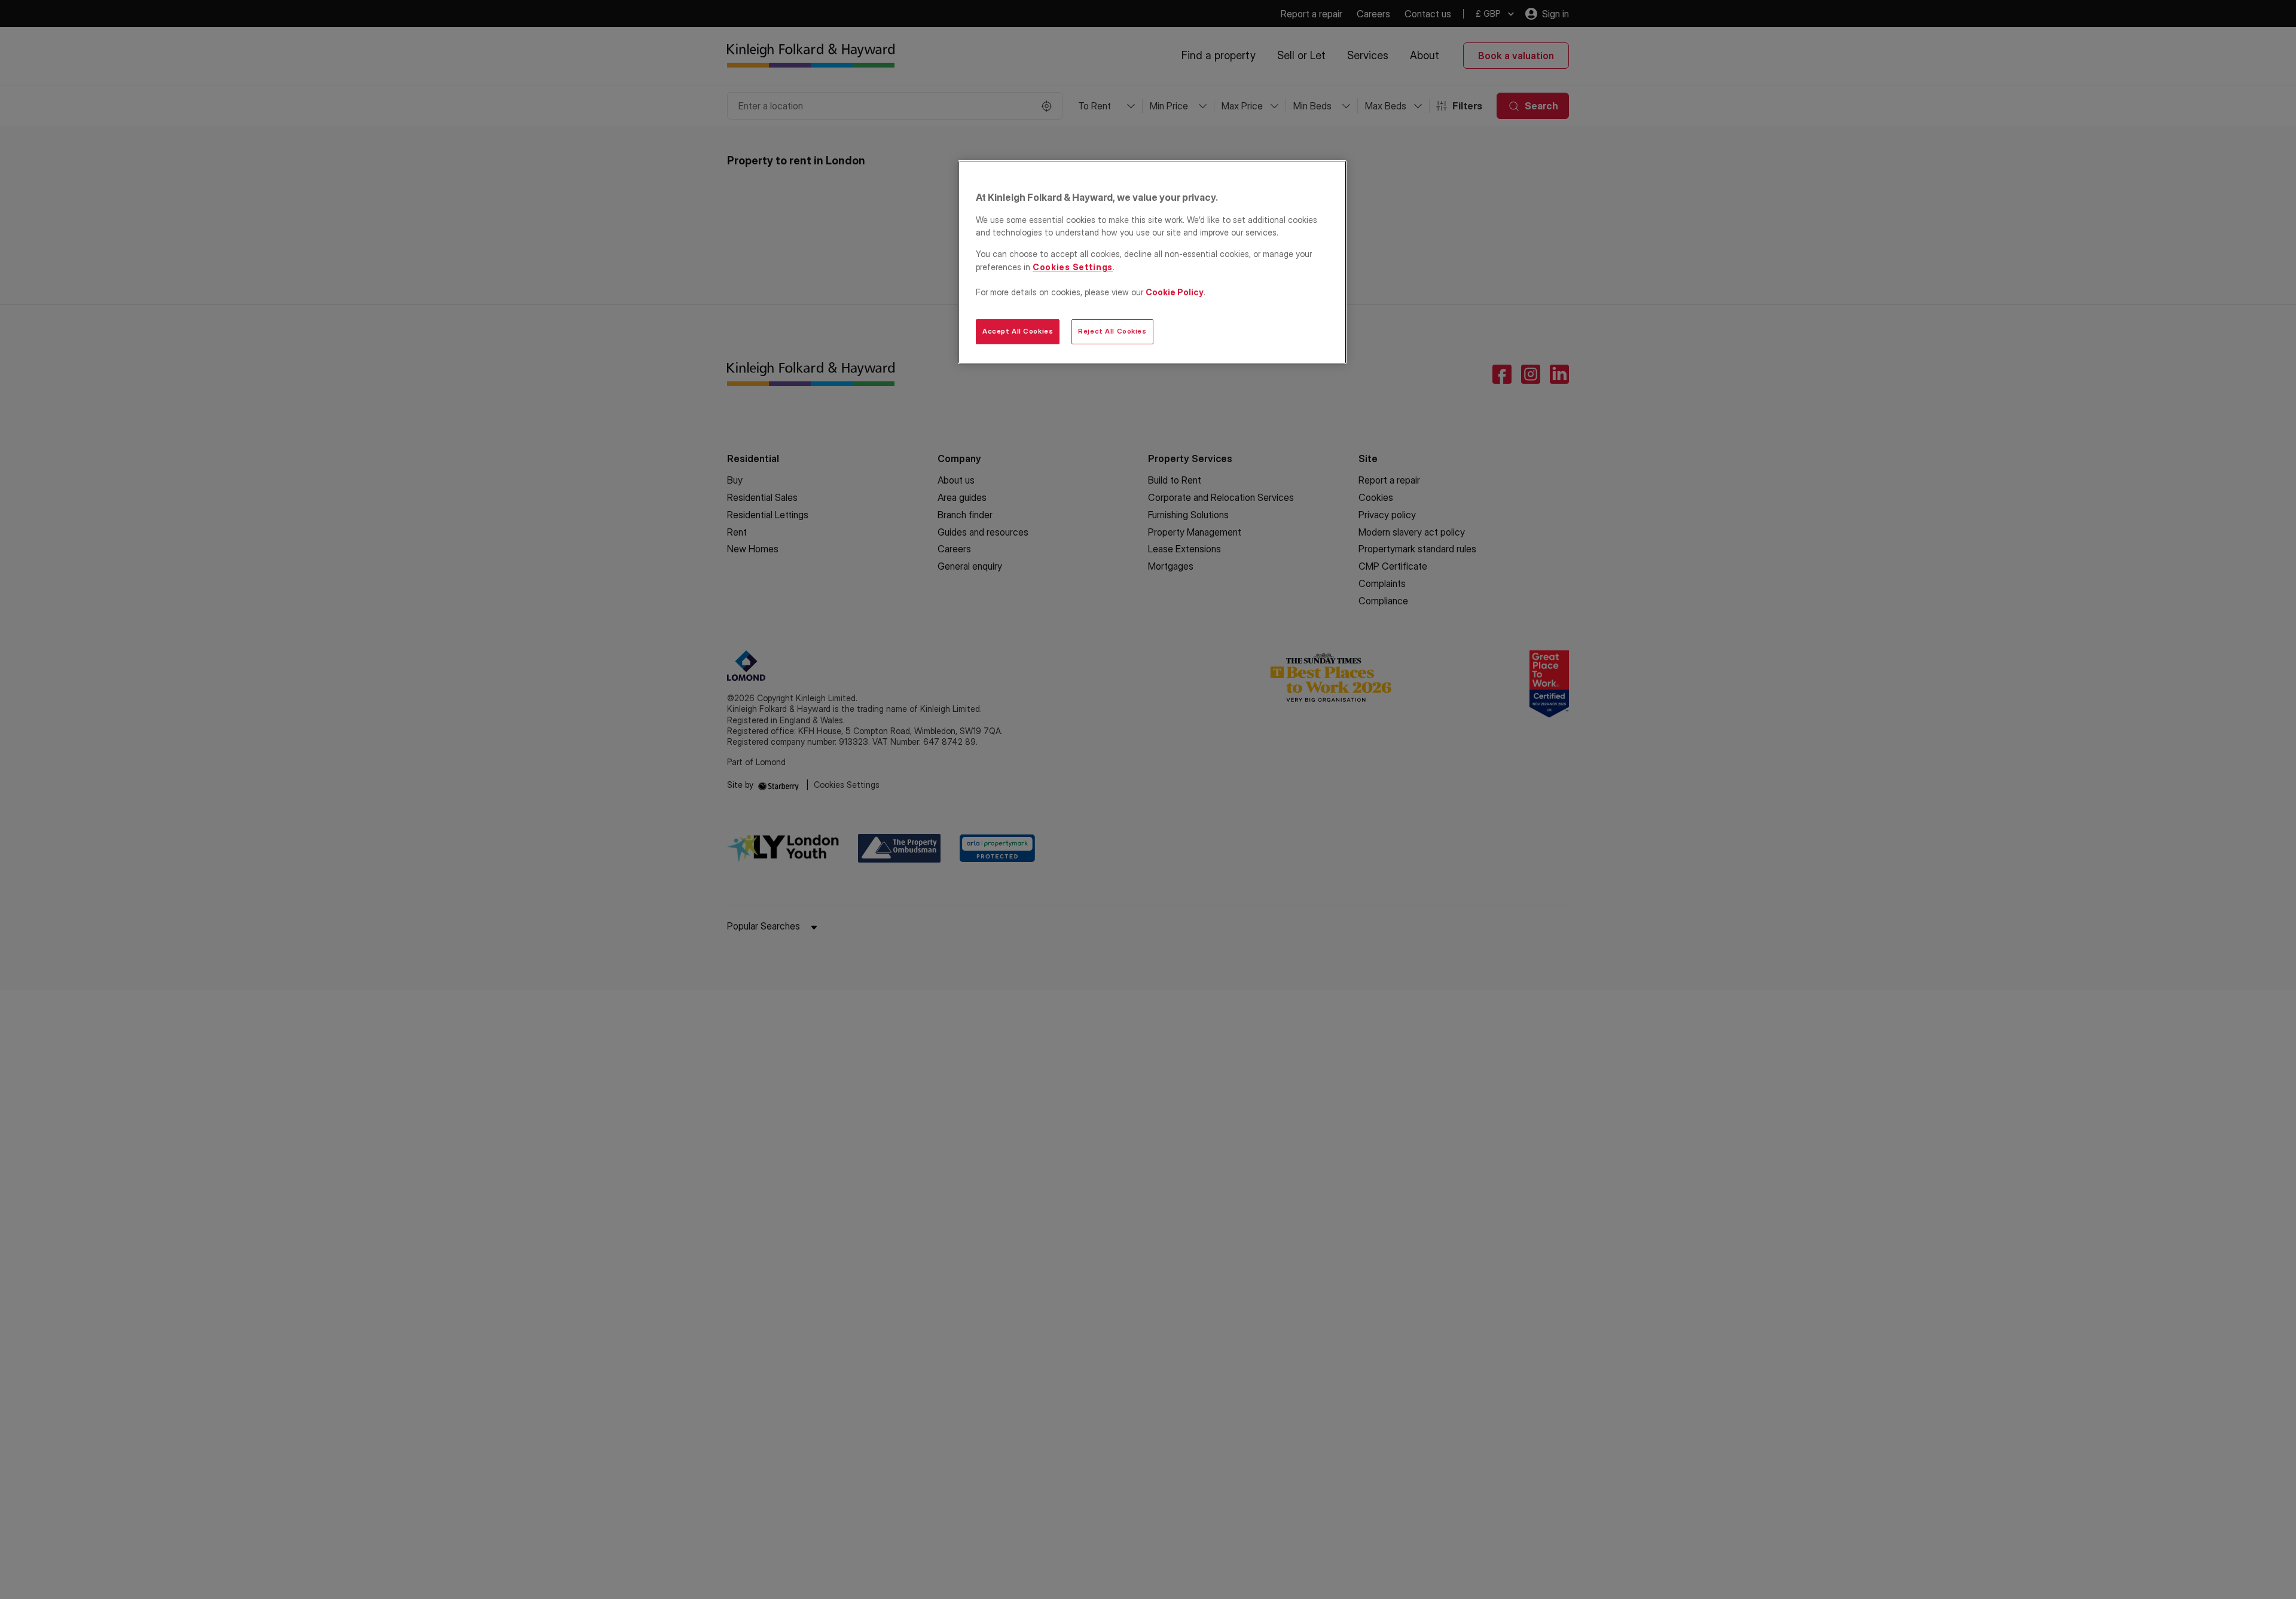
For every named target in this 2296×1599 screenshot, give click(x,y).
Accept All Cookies (1018, 331)
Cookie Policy (1175, 292)
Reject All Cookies (1112, 331)
